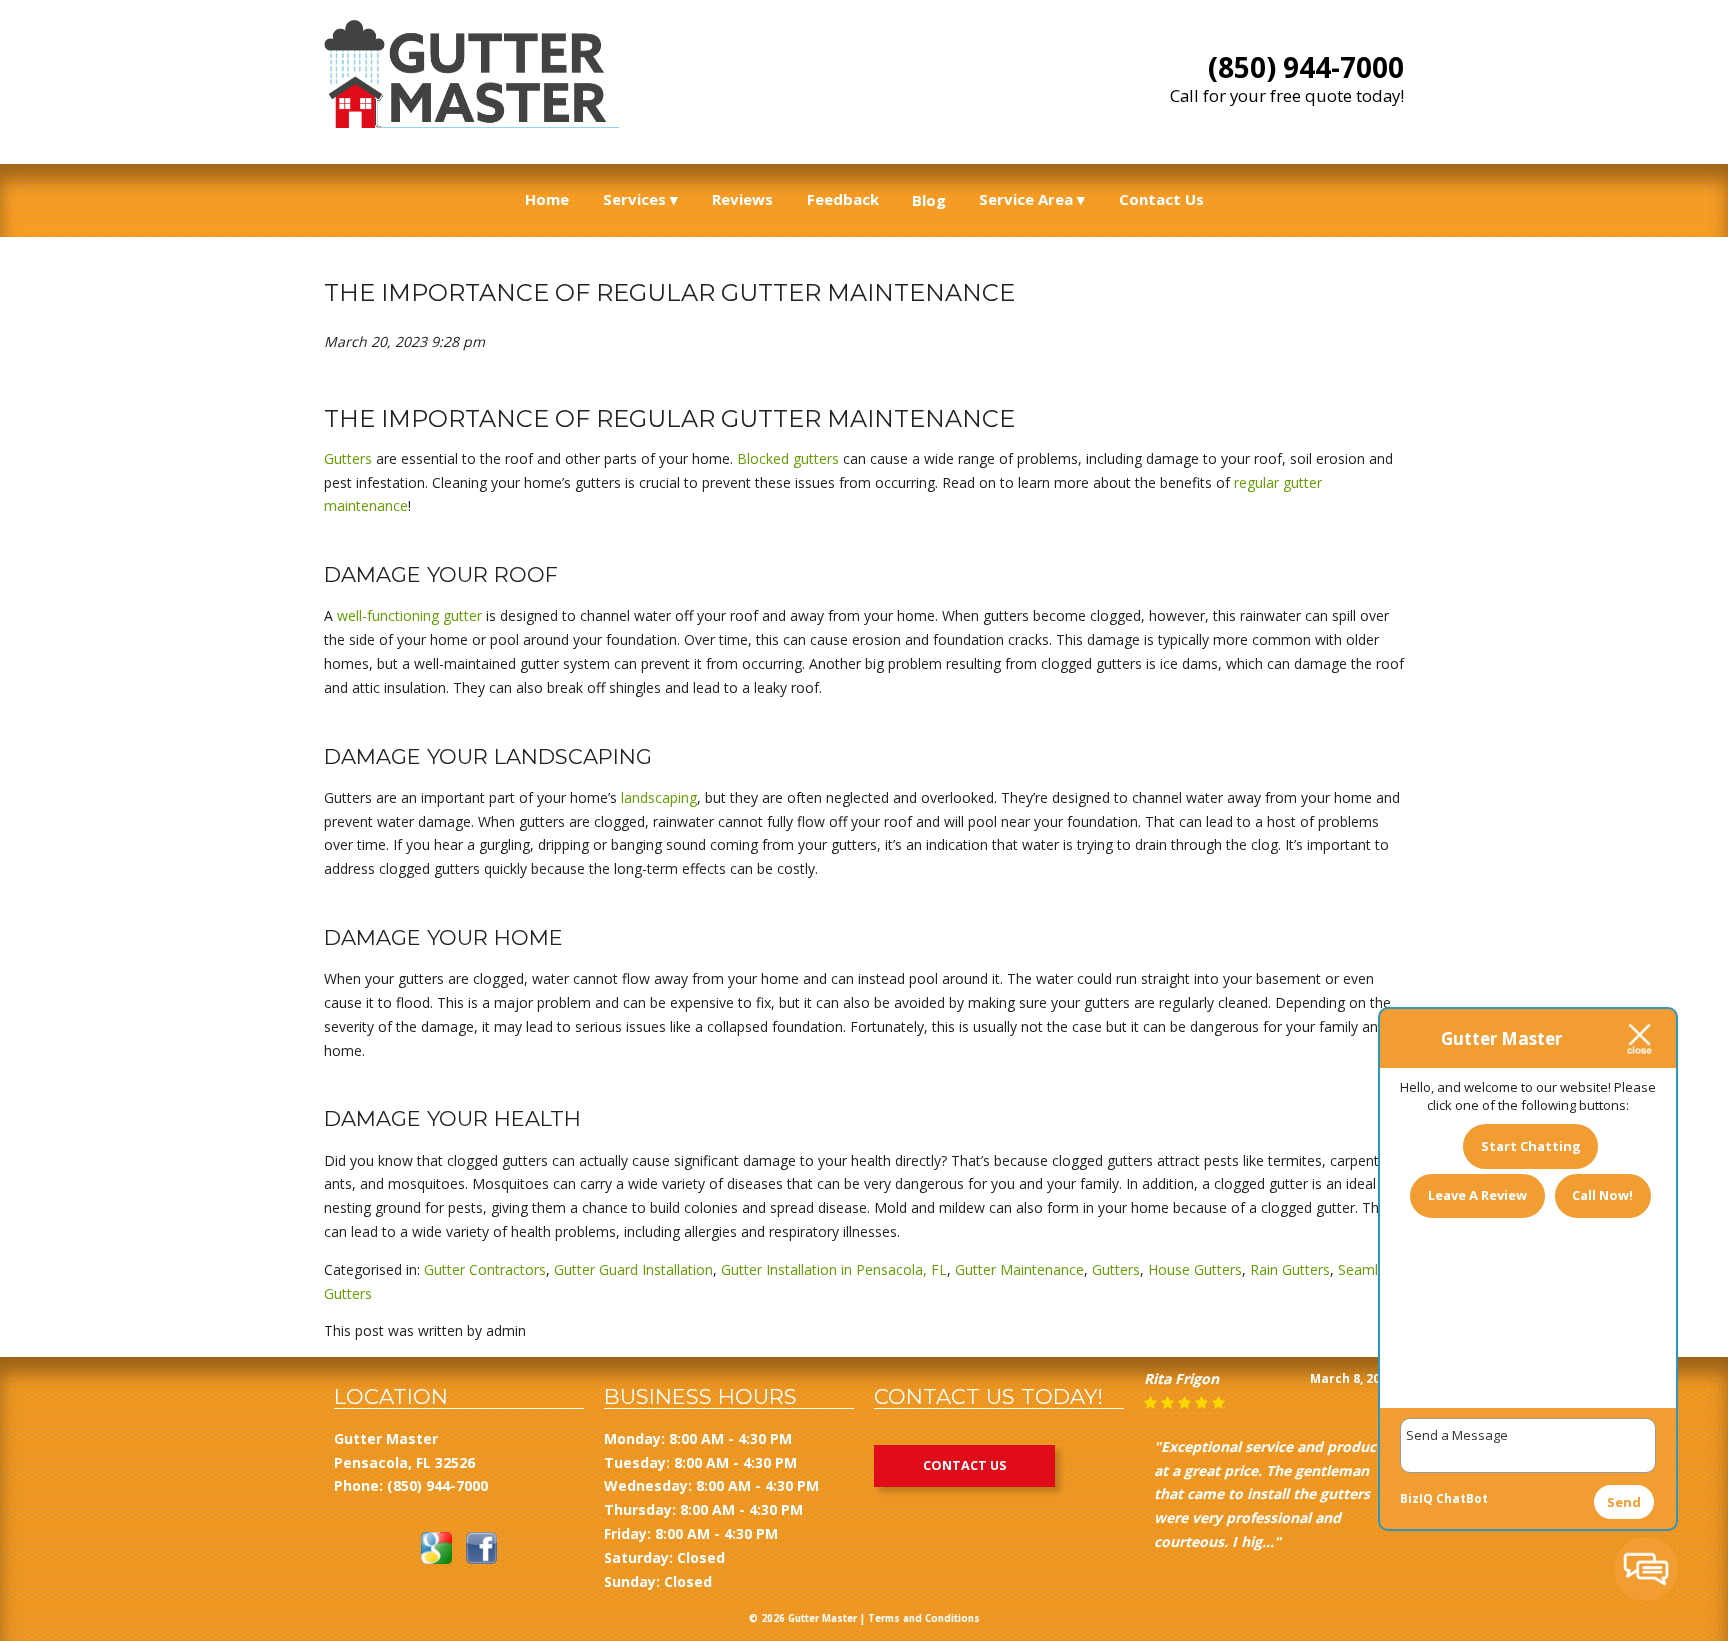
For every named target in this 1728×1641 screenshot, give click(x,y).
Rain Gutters (1290, 1269)
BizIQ (1416, 1498)
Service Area (1026, 199)
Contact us (964, 1465)
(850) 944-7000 (1306, 67)
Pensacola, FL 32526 (404, 1462)
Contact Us (1161, 199)
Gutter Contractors (485, 1269)
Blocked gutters (788, 458)
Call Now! (1602, 1195)
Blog (929, 200)
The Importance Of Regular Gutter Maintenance (669, 292)
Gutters (348, 458)
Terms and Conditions (924, 1618)
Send (1624, 1502)
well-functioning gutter (409, 615)
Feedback (843, 199)
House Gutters (1195, 1269)
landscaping (659, 797)
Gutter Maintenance (1019, 1269)
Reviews (742, 199)
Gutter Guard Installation (633, 1269)
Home (547, 199)
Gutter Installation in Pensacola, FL (834, 1269)
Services (634, 199)
